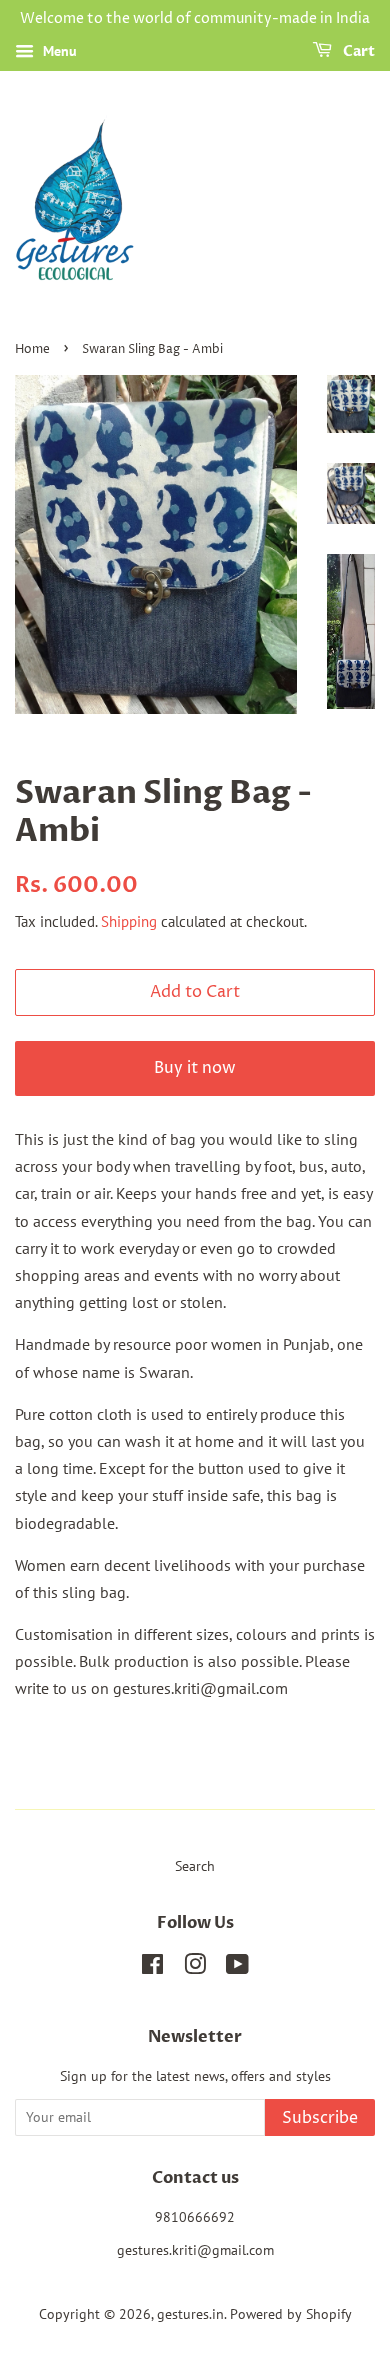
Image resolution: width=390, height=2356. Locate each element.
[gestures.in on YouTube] (237, 1968)
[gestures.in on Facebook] (152, 1968)
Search (195, 1866)
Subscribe (320, 2118)
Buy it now (195, 1068)
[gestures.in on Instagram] (195, 1968)
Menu (58, 51)
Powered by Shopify (291, 2314)
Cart (357, 51)
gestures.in (190, 2314)
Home (32, 349)
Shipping (129, 921)
